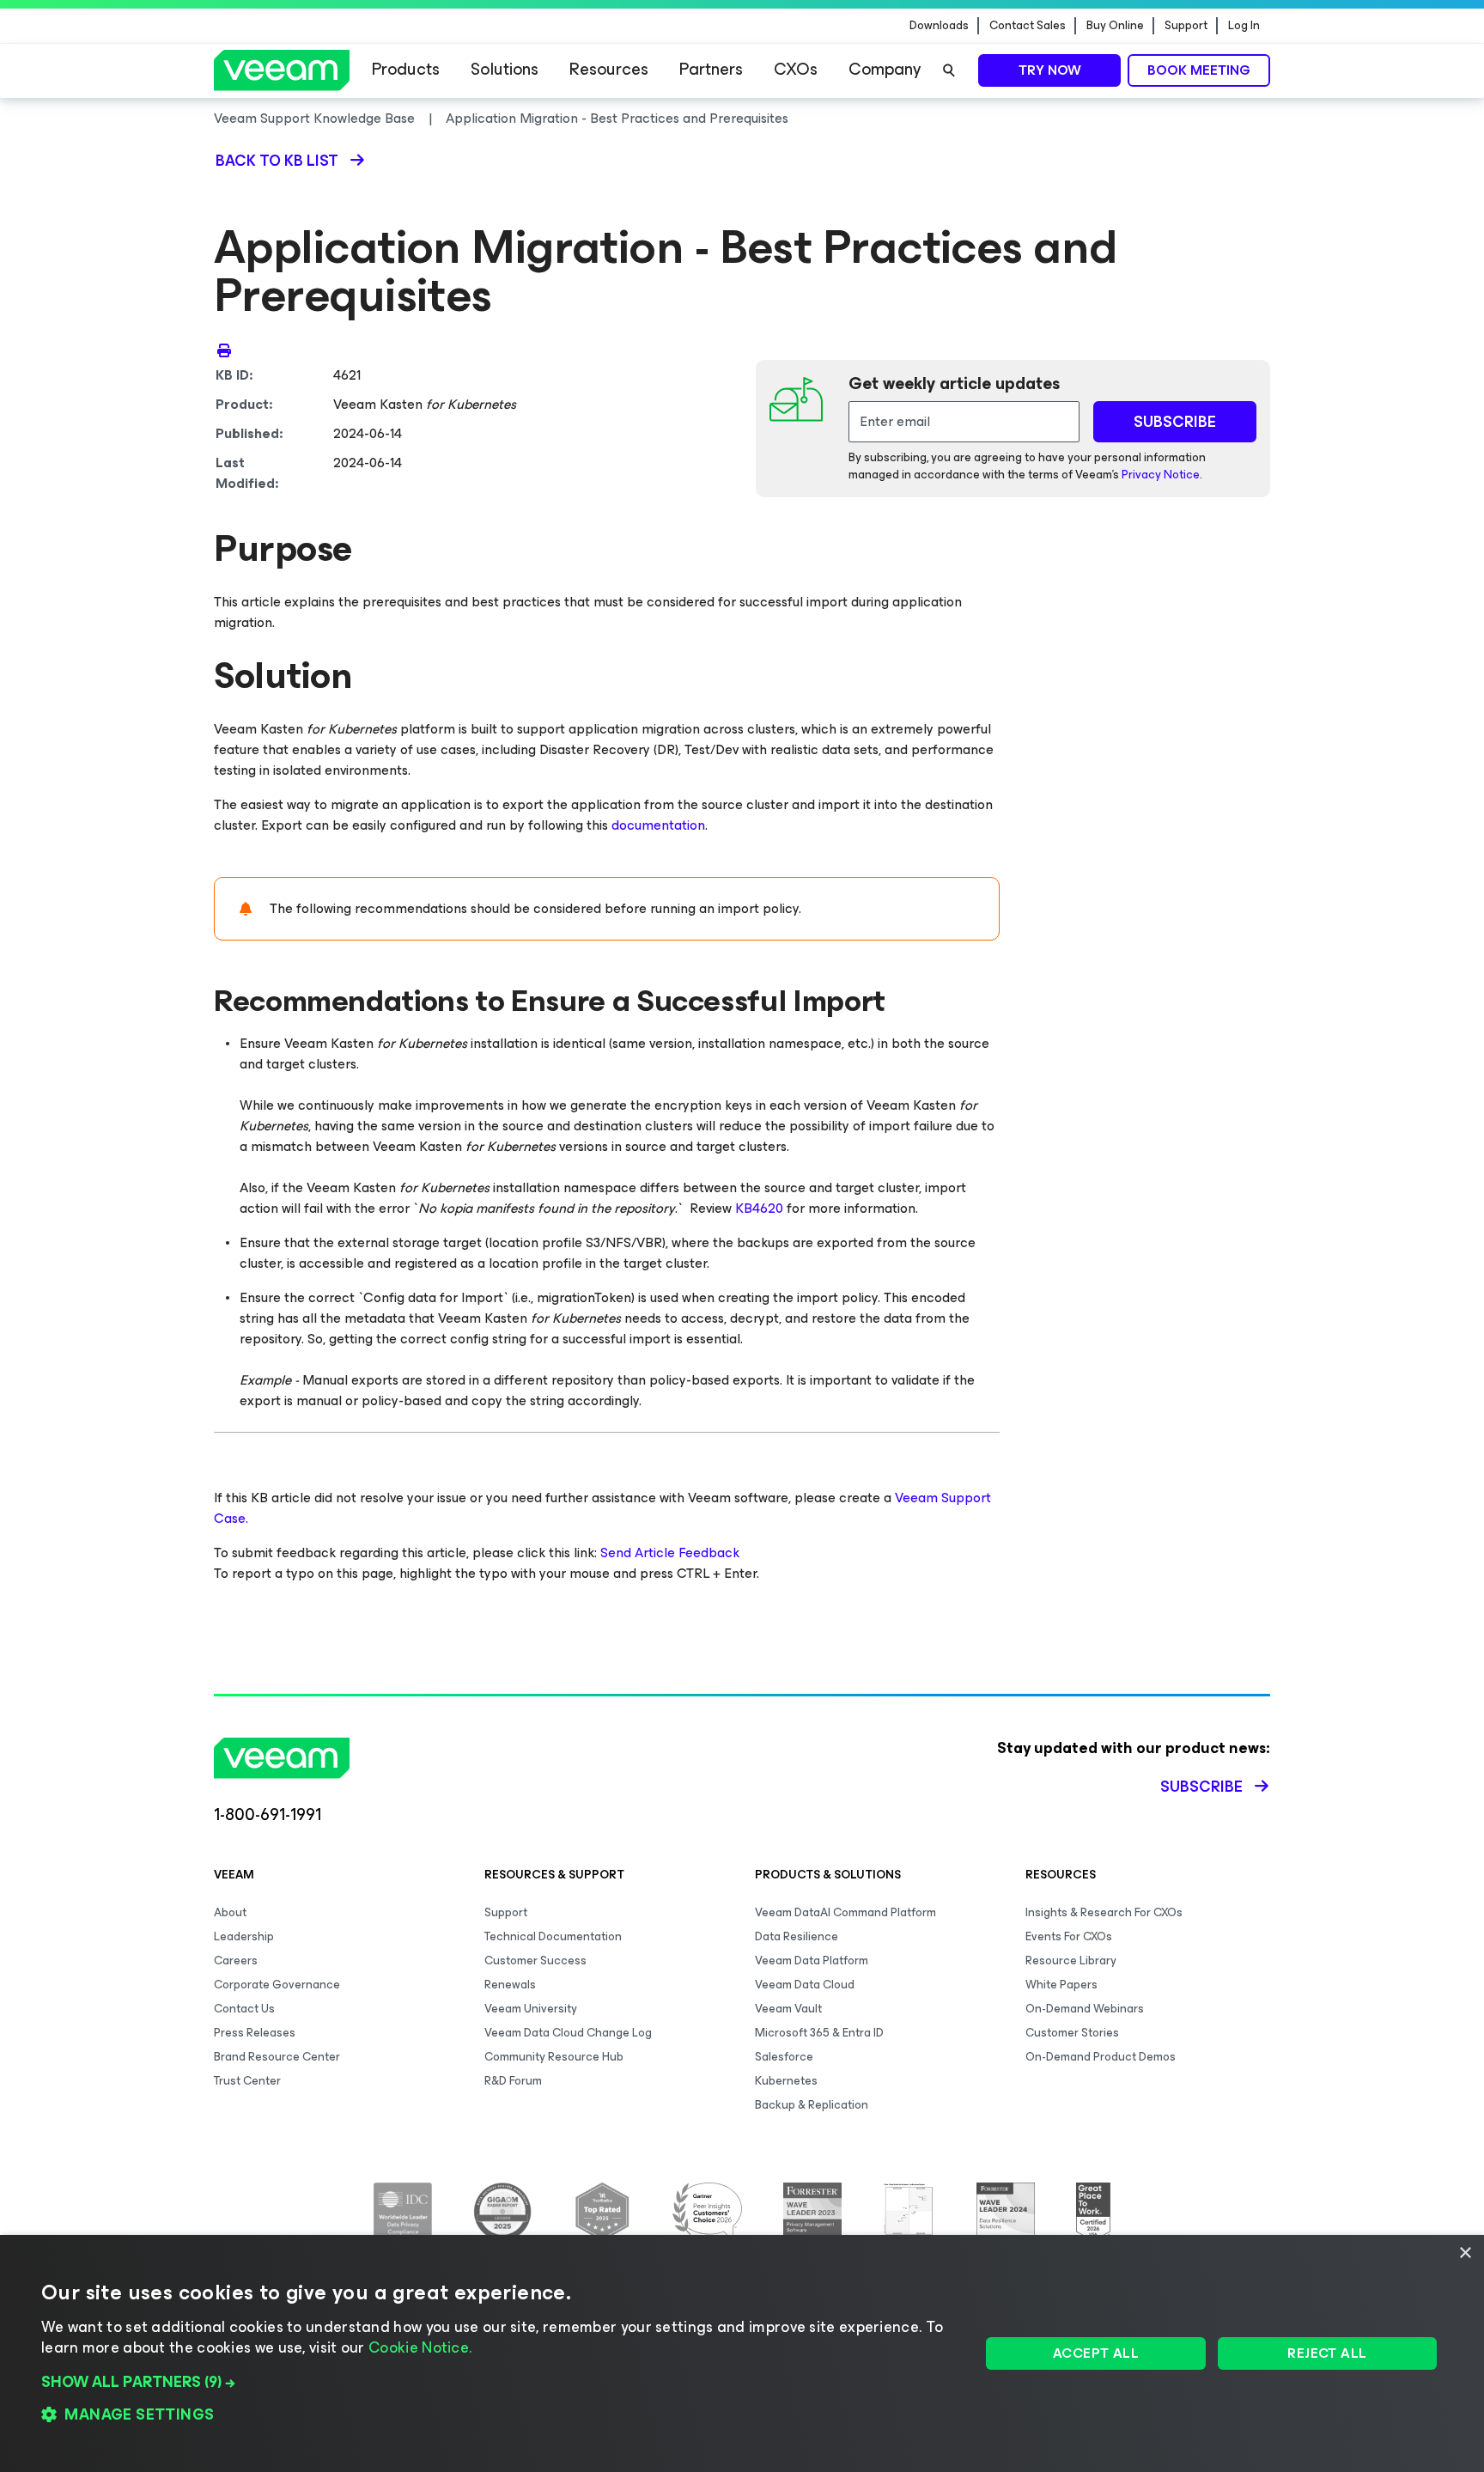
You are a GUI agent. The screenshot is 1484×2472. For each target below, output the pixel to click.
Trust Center (247, 2081)
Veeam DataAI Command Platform (845, 1912)
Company (885, 69)
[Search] (949, 70)
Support (1186, 26)
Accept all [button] (1096, 2353)
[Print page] (224, 350)
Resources (609, 69)
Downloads (939, 26)
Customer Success (535, 1961)
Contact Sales (1028, 26)
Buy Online (1115, 26)
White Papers (1061, 1985)
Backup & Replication (812, 2105)
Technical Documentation (553, 1936)
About (230, 1912)
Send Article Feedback (670, 1553)
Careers (236, 1961)
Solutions (505, 69)
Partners (711, 69)
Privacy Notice (1161, 475)
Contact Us (244, 2009)
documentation (658, 825)
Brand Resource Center (277, 2057)
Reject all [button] (1327, 2353)
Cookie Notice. (420, 2347)
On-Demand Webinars (1085, 2009)
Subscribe (1201, 1787)
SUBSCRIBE (1175, 422)
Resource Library (1071, 1961)
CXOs (796, 69)
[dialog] (742, 2353)
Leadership (244, 1936)
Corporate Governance (277, 1985)
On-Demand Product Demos (1101, 2057)
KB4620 (759, 1208)
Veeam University (531, 2009)
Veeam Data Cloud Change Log (568, 2033)
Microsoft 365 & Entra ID (819, 2033)
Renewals (510, 1985)
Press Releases (255, 2033)
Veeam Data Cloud (805, 1985)
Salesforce (784, 2057)
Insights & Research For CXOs (1104, 1912)
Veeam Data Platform (812, 1961)
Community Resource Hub (554, 2057)
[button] (497, 2382)
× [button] (1465, 2253)
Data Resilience (797, 1936)
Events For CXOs (1069, 1936)
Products (406, 69)
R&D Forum (513, 2081)
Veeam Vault (788, 2009)
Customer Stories (1072, 2033)
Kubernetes (786, 2081)
